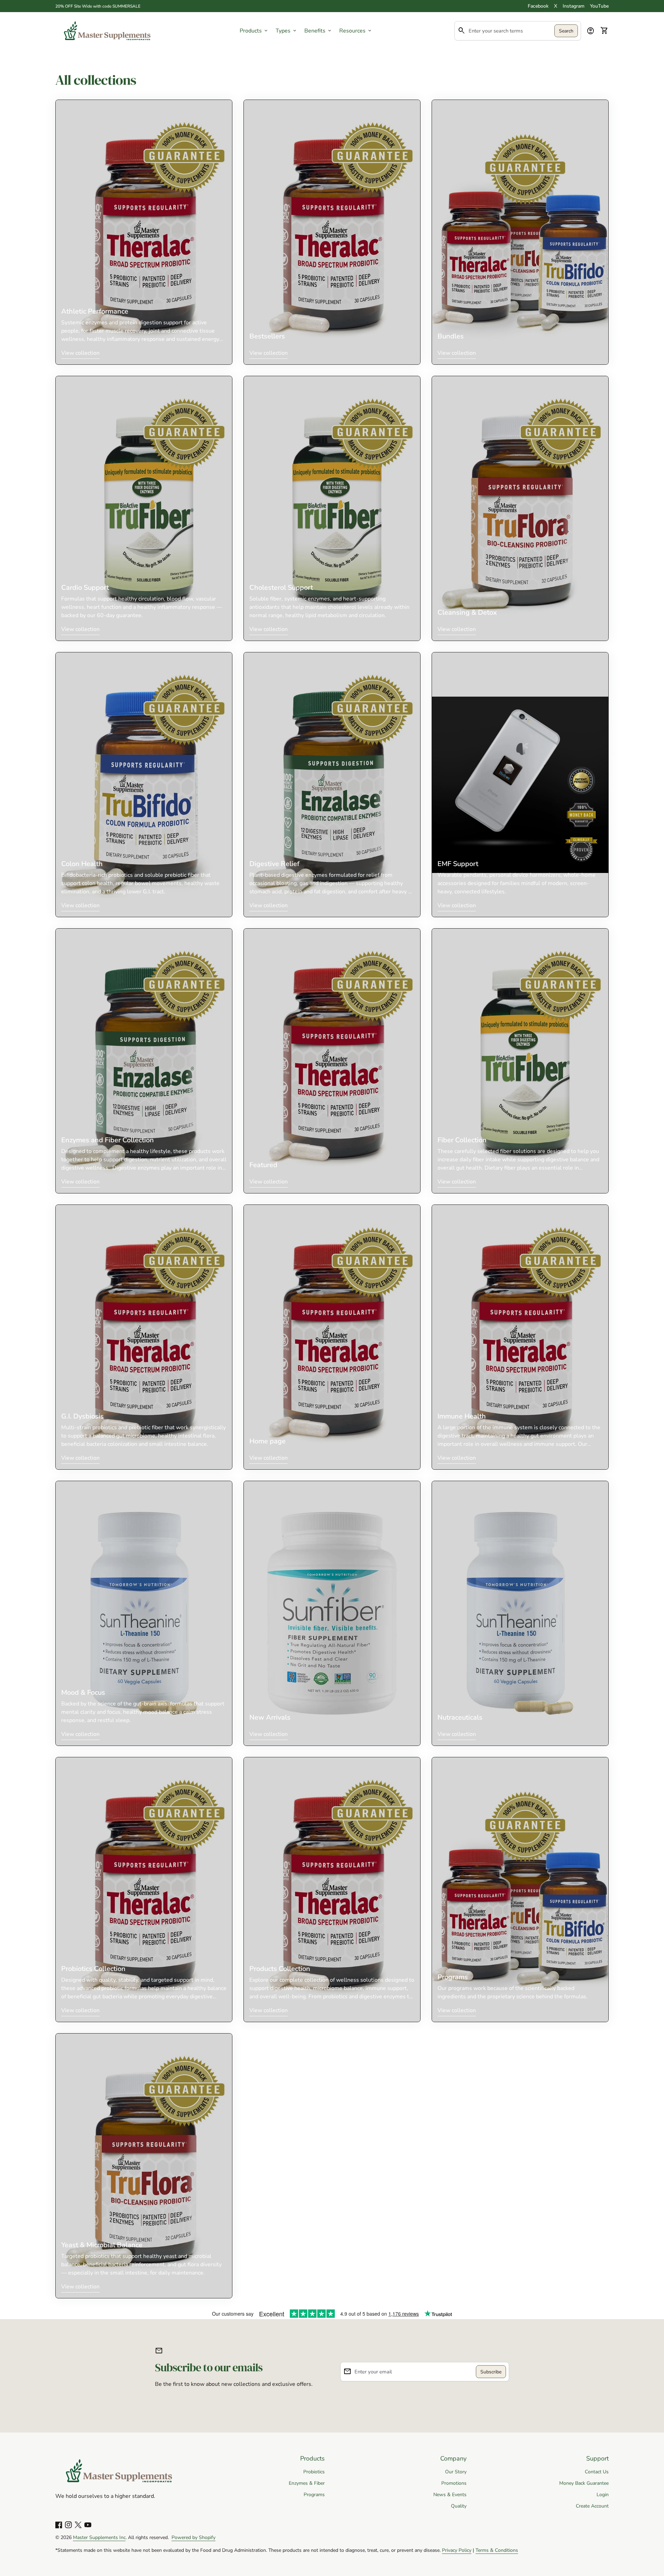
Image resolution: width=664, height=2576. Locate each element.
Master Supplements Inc (99, 2537)
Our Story (456, 2472)
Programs (314, 2495)
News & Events (450, 2495)
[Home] (107, 30)
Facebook (538, 6)
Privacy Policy (457, 2550)
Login (603, 2495)
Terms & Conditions (497, 2550)
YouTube (599, 6)
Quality (459, 2506)
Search (566, 31)
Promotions (454, 2483)
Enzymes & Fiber (307, 2483)
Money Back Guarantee (584, 2483)
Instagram (574, 6)
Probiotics (314, 2472)
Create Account (592, 2506)
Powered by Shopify (193, 2537)
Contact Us (597, 2472)
